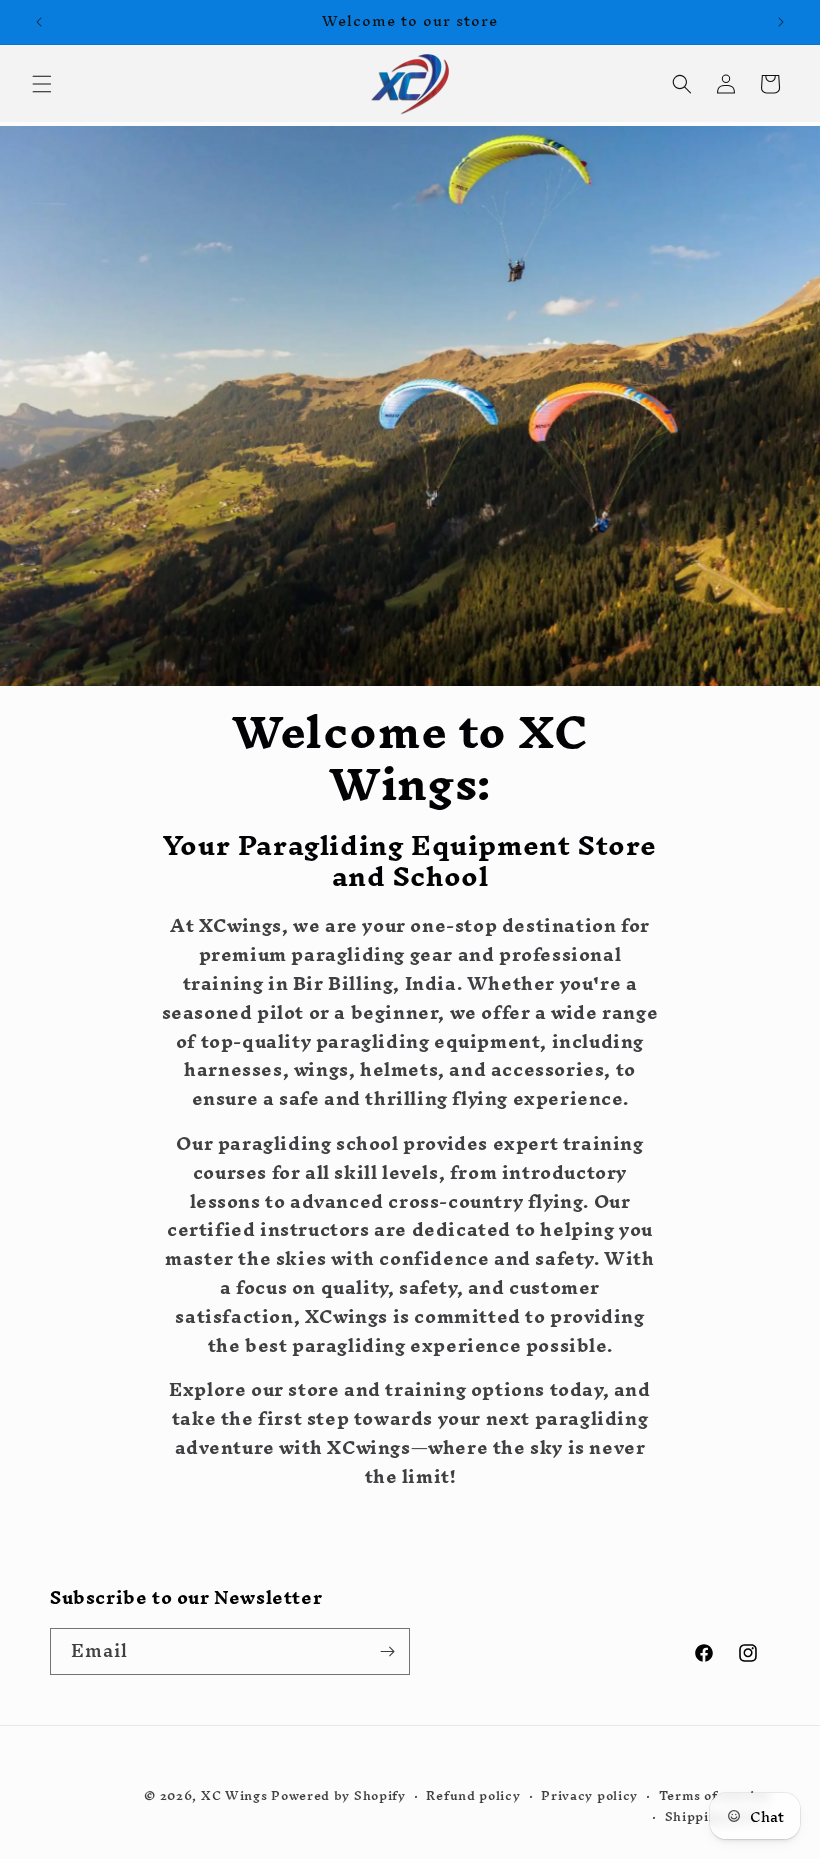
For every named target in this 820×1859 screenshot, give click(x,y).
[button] (42, 84)
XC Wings (234, 1795)
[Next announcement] (781, 22)
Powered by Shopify (338, 1795)
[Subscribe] (387, 1651)
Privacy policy (589, 1796)
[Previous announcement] (39, 22)
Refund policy (473, 1796)
